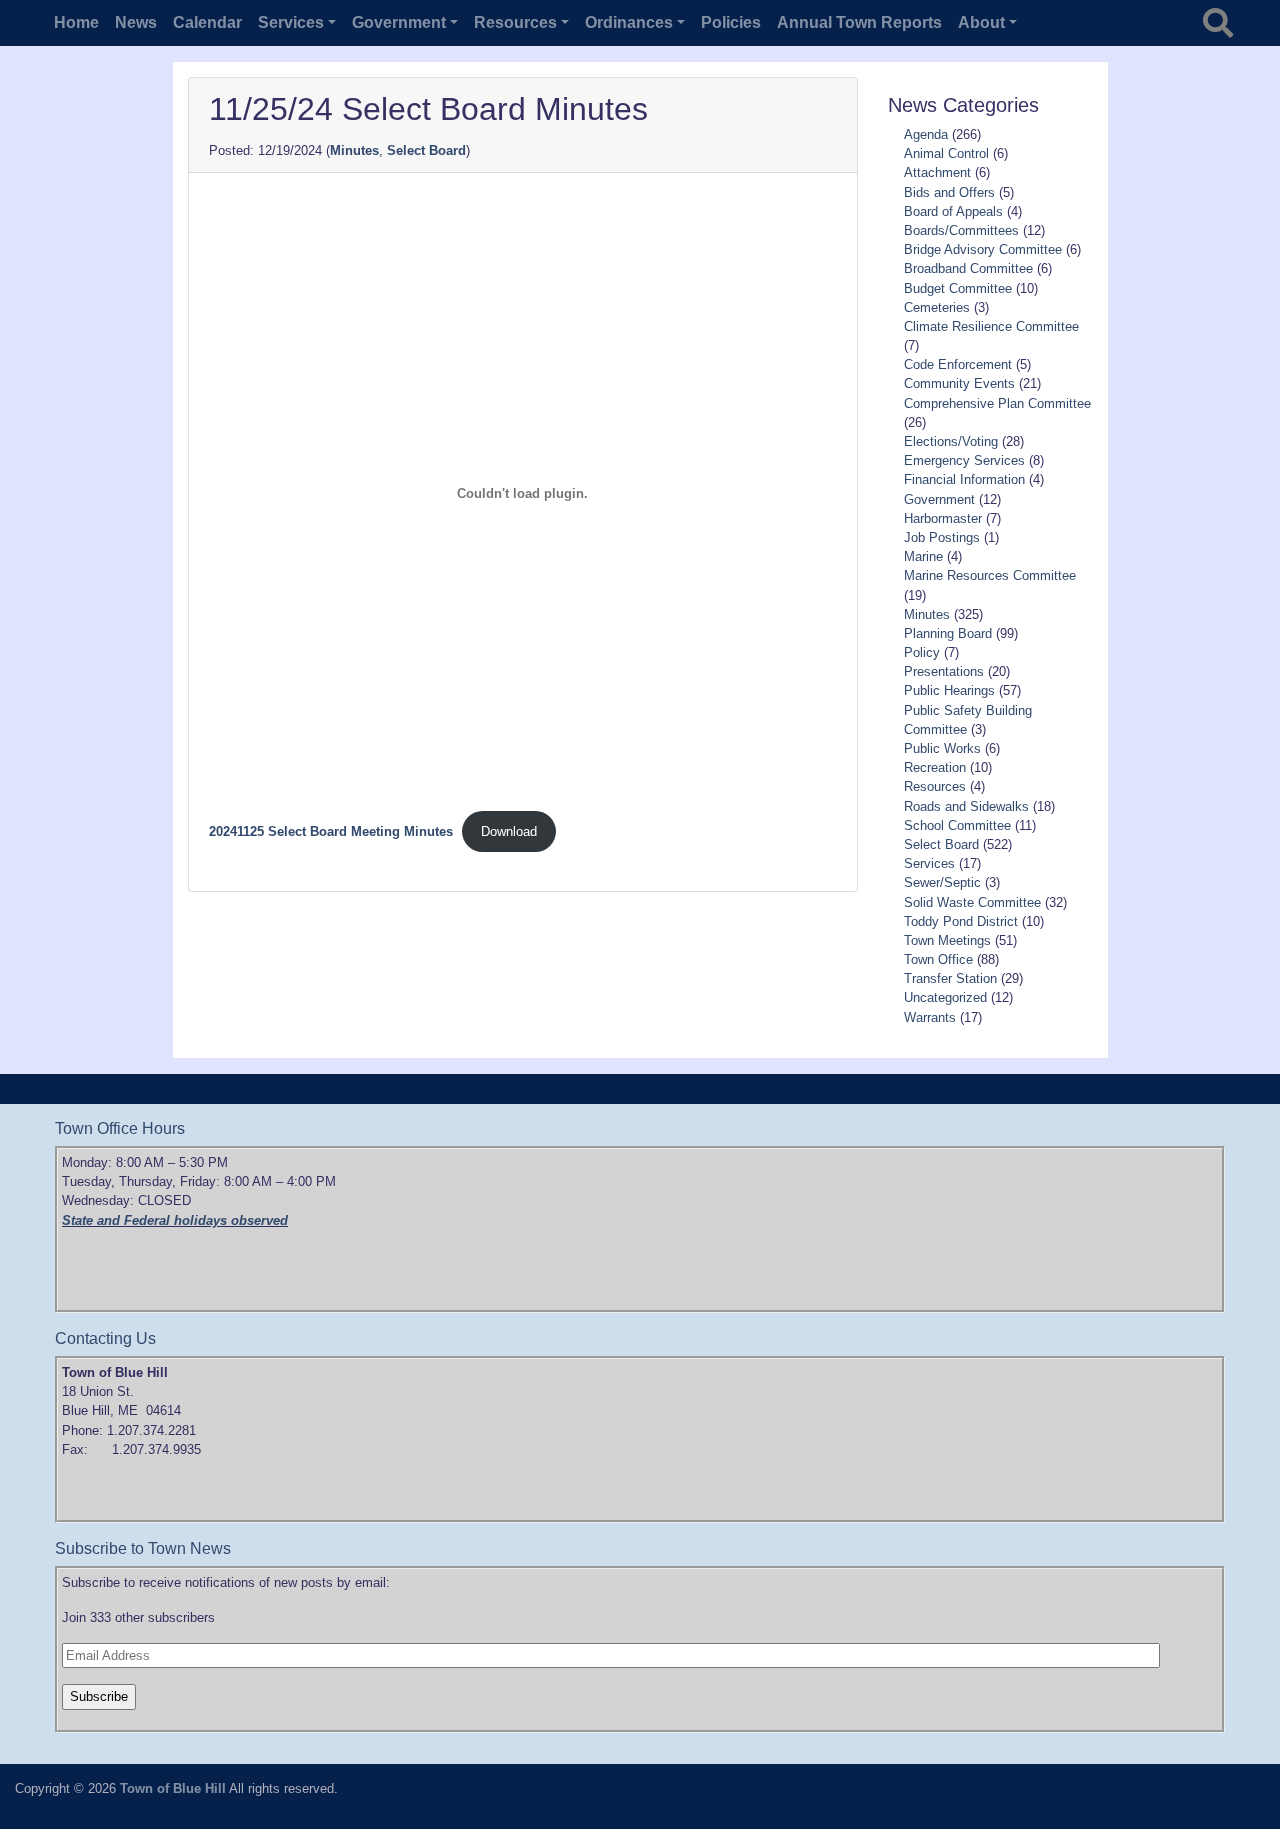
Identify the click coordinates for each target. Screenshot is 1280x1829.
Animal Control (946, 153)
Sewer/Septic (942, 882)
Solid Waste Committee (972, 902)
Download (509, 831)
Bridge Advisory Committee (983, 249)
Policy (922, 652)
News (136, 22)
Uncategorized (945, 997)
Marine (923, 556)
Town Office (938, 959)
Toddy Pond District (961, 921)
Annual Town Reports (859, 22)
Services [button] (291, 22)
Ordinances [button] (629, 22)
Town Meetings (947, 940)
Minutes (354, 150)
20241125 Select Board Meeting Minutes (331, 831)
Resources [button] (515, 22)
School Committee (957, 825)
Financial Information (964, 479)
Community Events (959, 383)
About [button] (981, 22)
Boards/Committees (961, 230)
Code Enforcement (958, 364)
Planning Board (948, 633)
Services (929, 863)
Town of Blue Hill (173, 1788)
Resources (935, 786)
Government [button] (399, 22)
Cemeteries (937, 307)
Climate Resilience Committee (991, 326)
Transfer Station (950, 978)
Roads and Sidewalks (966, 806)
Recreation (935, 767)
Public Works (942, 748)
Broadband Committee (968, 268)
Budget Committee (958, 288)
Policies (731, 22)
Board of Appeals (953, 211)
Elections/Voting (951, 441)
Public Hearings (949, 690)
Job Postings (942, 537)
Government (939, 499)
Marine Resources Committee (990, 575)
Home (76, 22)
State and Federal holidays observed (175, 1220)
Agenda (926, 134)
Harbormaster (943, 518)
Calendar (207, 22)
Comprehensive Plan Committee (997, 403)
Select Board (426, 150)
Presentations (944, 671)
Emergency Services (964, 460)
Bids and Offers (949, 192)
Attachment (937, 172)
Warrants (930, 1017)
